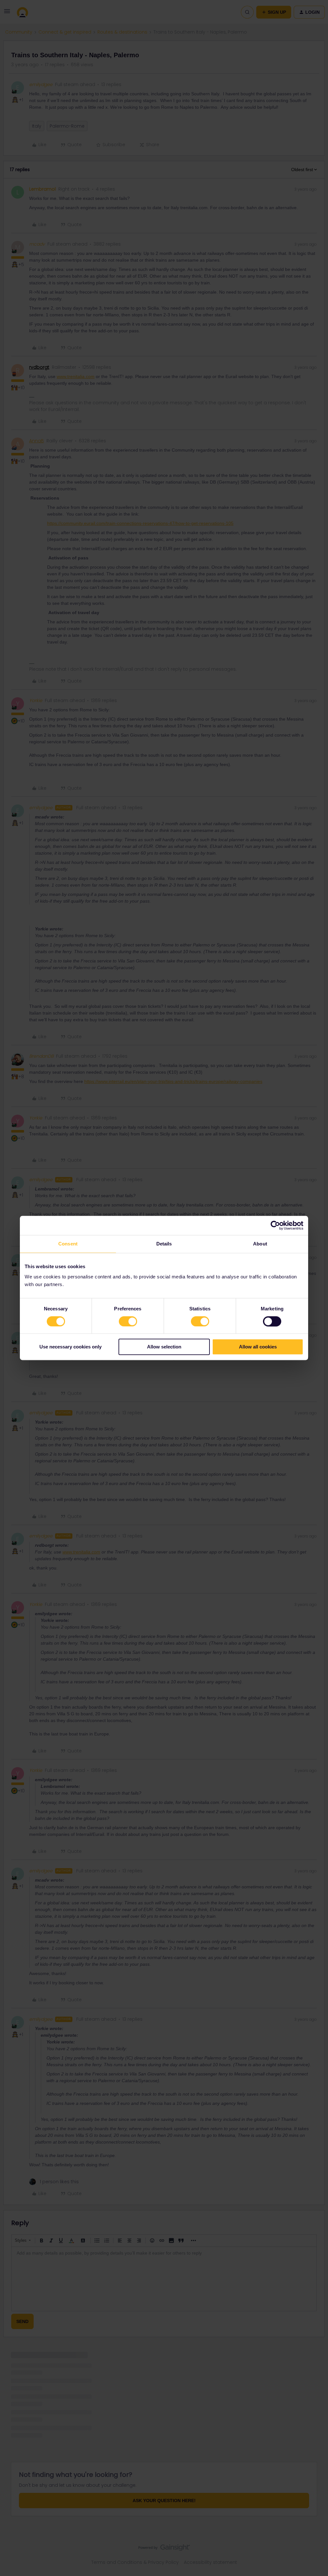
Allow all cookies (258, 1347)
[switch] (128, 1321)
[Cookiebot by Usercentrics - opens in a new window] (275, 1225)
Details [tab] (164, 1244)
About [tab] (260, 1244)
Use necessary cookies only (70, 1347)
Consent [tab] (68, 1244)
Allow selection (164, 1347)
